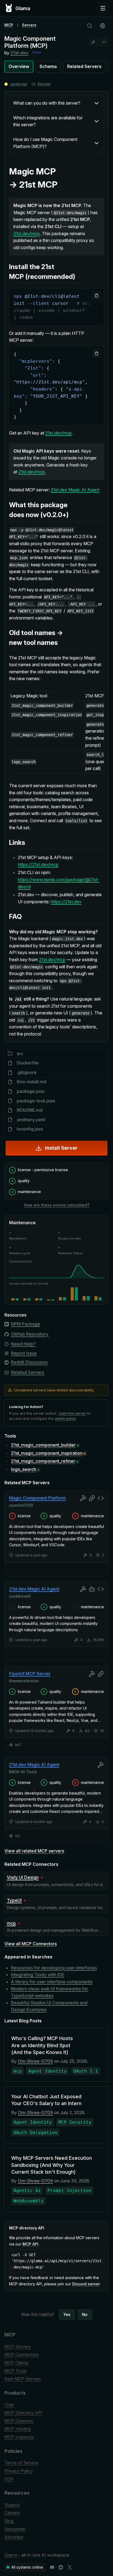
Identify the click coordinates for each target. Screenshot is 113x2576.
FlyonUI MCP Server (30, 1674)
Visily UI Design (23, 1877)
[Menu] (103, 8)
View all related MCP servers (34, 1851)
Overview (19, 66)
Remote (44, 84)
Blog (9, 2521)
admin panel (65, 1418)
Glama (11, 2555)
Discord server (86, 2284)
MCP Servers (18, 2347)
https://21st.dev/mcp (38, 864)
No (85, 2314)
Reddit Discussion (29, 1362)
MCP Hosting (18, 2429)
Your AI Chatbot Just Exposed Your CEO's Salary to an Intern (46, 2100)
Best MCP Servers (23, 2379)
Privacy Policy (19, 2471)
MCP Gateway (19, 2421)
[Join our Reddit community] (61, 2567)
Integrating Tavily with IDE (38, 1975)
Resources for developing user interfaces (54, 1968)
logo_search (24, 1469)
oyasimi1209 (21, 1505)
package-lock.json (36, 1101)
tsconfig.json (30, 1129)
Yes (67, 2314)
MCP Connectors (22, 2354)
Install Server (61, 1148)
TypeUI (14, 1900)
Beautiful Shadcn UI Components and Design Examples (49, 2006)
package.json (31, 1091)
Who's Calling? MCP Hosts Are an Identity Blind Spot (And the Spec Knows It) (42, 2045)
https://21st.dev (66, 902)
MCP (9, 25)
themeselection (24, 1681)
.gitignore (27, 1072)
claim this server (72, 1413)
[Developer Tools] (93, 42)
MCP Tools (15, 2371)
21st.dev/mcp (27, 234)
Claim (37, 52)
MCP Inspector (19, 2437)
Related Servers (84, 66)
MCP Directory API (23, 2413)
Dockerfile (28, 1063)
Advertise (14, 2537)
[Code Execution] (104, 42)
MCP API (30, 2244)
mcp (11, 1923)
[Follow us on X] (70, 2567)
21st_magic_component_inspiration (47, 1453)
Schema (48, 66)
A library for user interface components (52, 1982)
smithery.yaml (31, 1120)
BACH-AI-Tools (23, 1772)
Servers (29, 25)
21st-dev (19, 53)
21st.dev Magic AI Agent (75, 490)
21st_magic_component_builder (43, 1445)
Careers (12, 2513)
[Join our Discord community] (52, 2567)
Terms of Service (21, 2463)
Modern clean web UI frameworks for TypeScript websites (50, 1992)
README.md (30, 1110)
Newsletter (15, 2529)
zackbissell (20, 1596)
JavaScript (19, 84)
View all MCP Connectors (31, 1944)
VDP (9, 2479)
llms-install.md (32, 1082)
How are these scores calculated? (57, 1205)
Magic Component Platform (37, 1498)
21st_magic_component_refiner (43, 1461)
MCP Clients (16, 2363)
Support (12, 2505)
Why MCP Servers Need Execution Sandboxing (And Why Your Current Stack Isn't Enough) (52, 2165)
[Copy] (97, 296)
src (20, 1054)
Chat (9, 2405)
